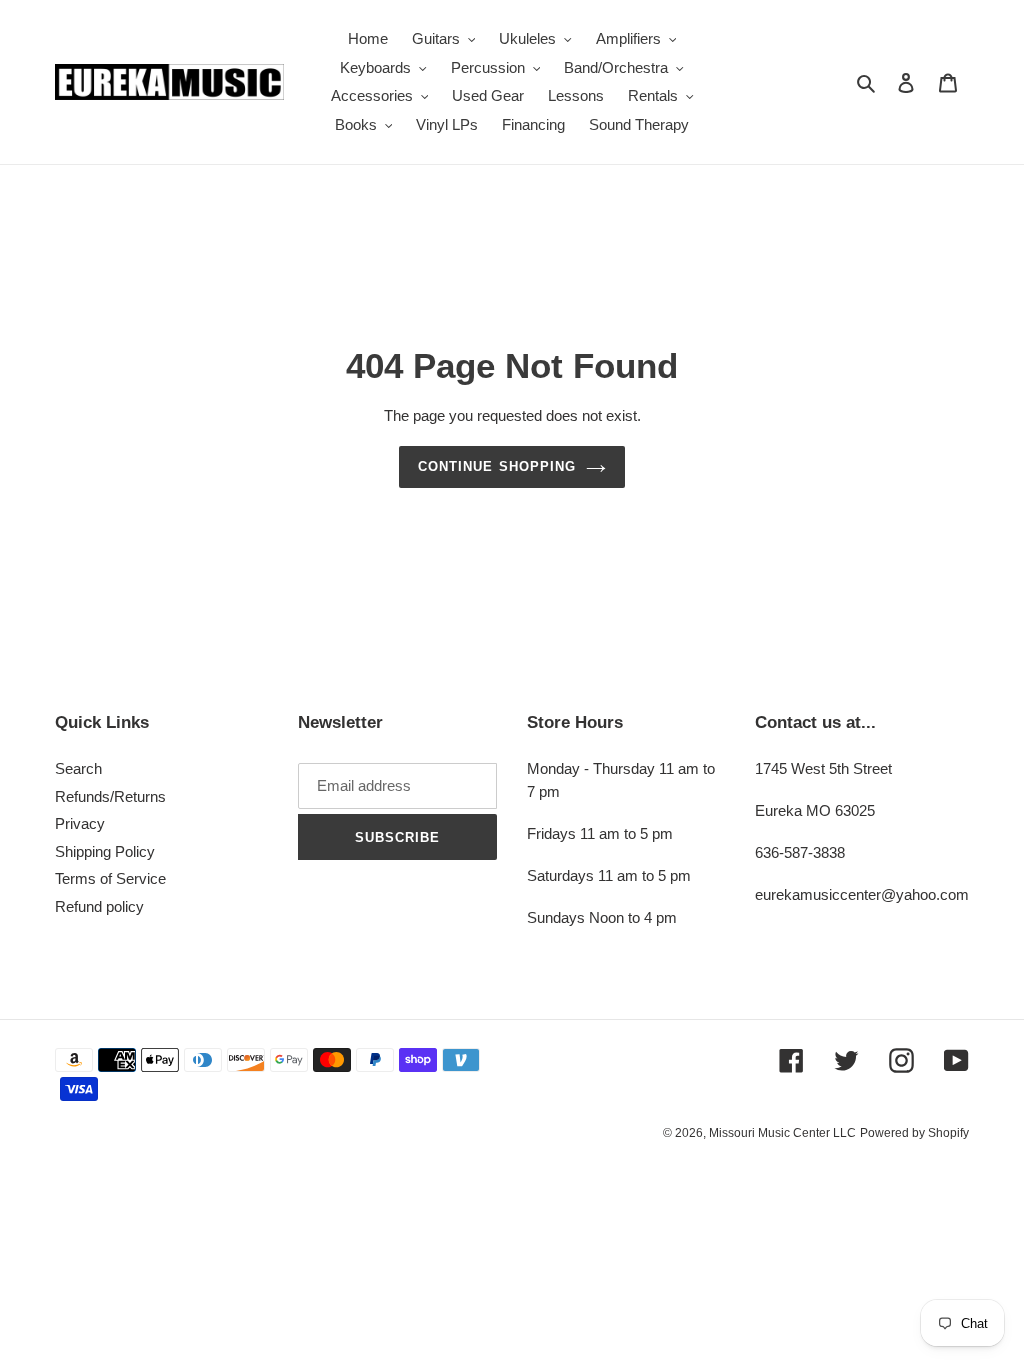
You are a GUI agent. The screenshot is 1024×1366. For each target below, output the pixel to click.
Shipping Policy (105, 851)
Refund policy (99, 906)
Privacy (80, 823)
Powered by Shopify (914, 1133)
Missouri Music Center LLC (782, 1133)
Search (78, 768)
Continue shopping (497, 466)
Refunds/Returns (110, 796)
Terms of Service (110, 878)
